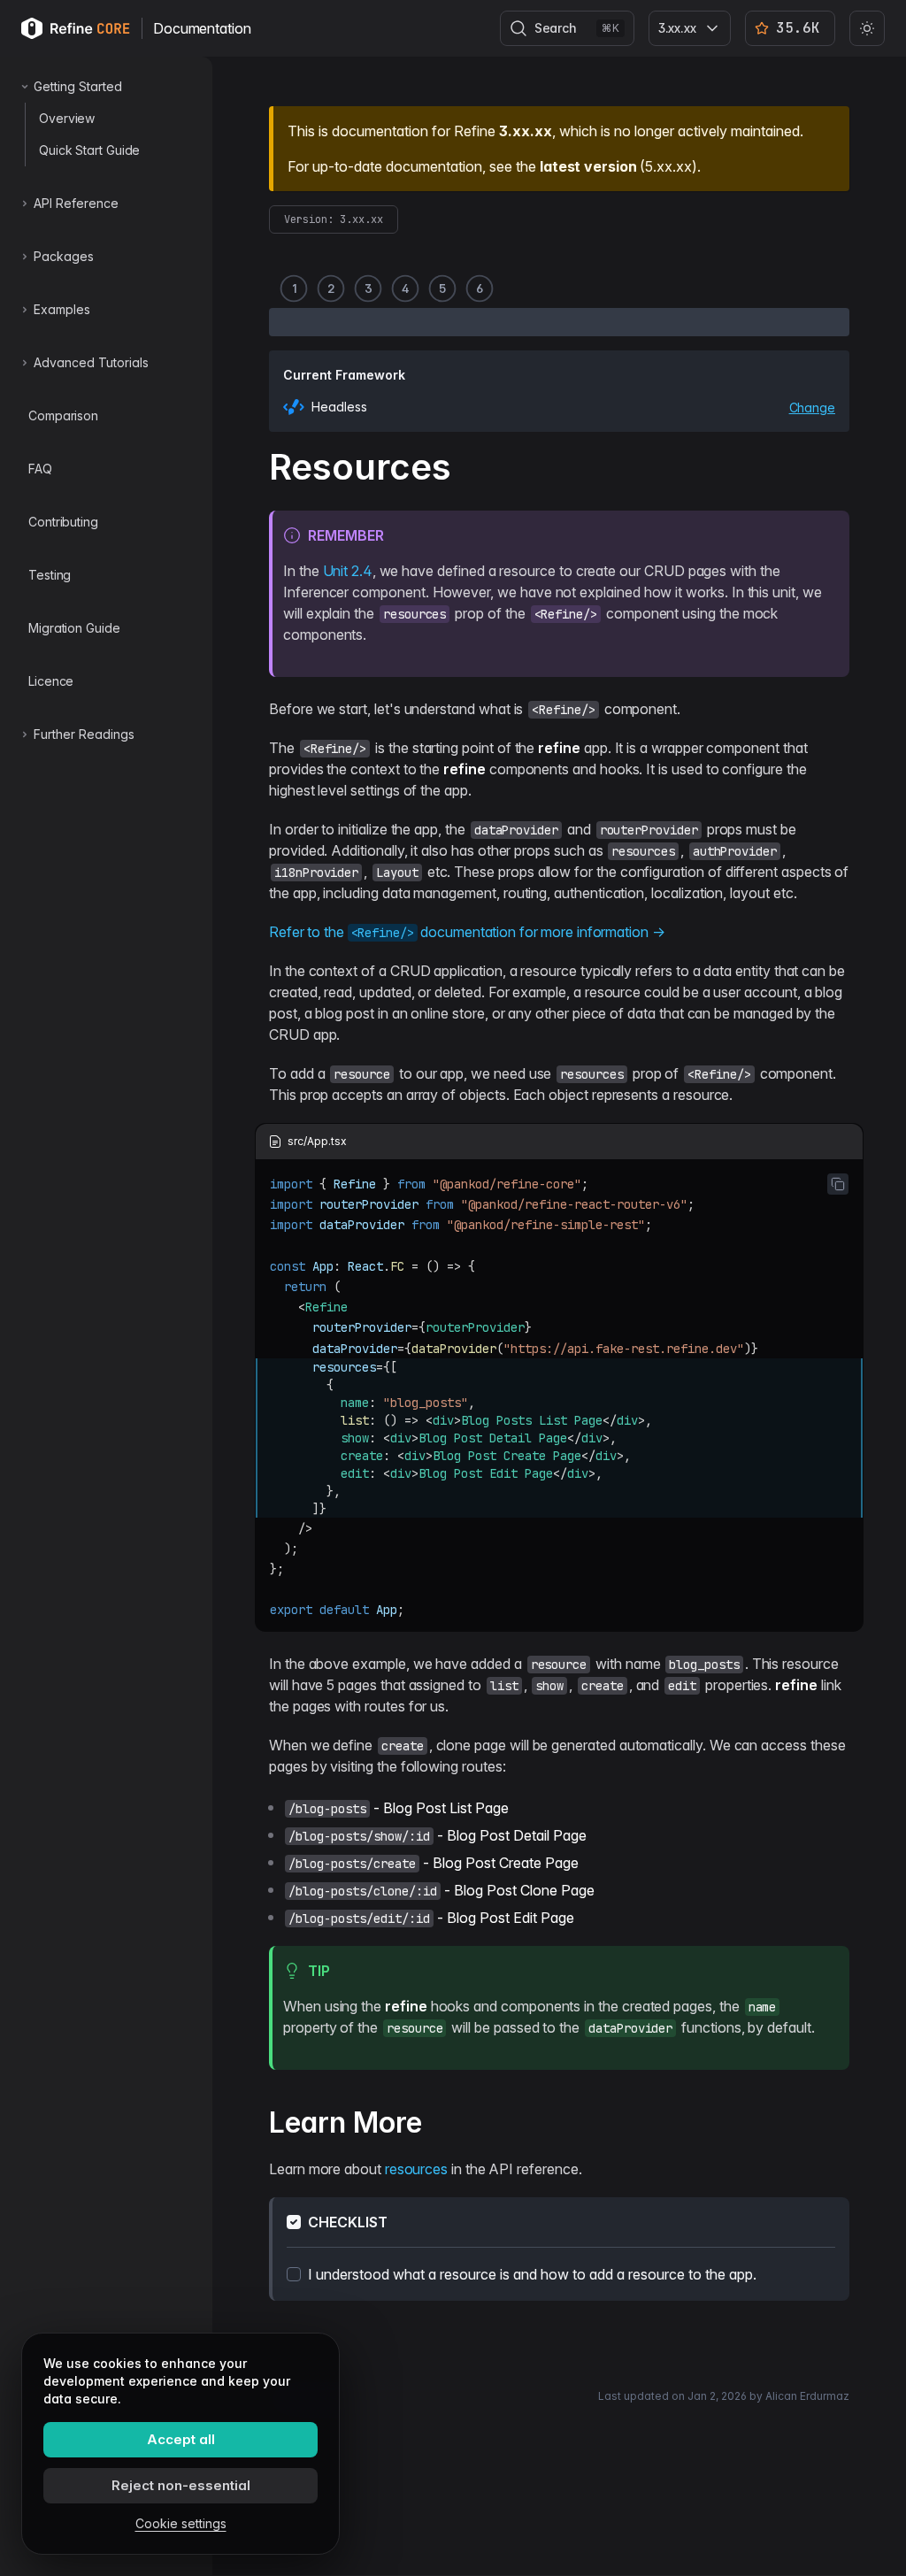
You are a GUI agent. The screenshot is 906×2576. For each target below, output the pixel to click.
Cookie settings (181, 2523)
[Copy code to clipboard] (838, 1184)
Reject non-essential (181, 2485)
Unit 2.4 (348, 571)
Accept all (181, 2439)
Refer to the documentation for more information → (467, 932)
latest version (588, 166)
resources (416, 2169)
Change (812, 408)
